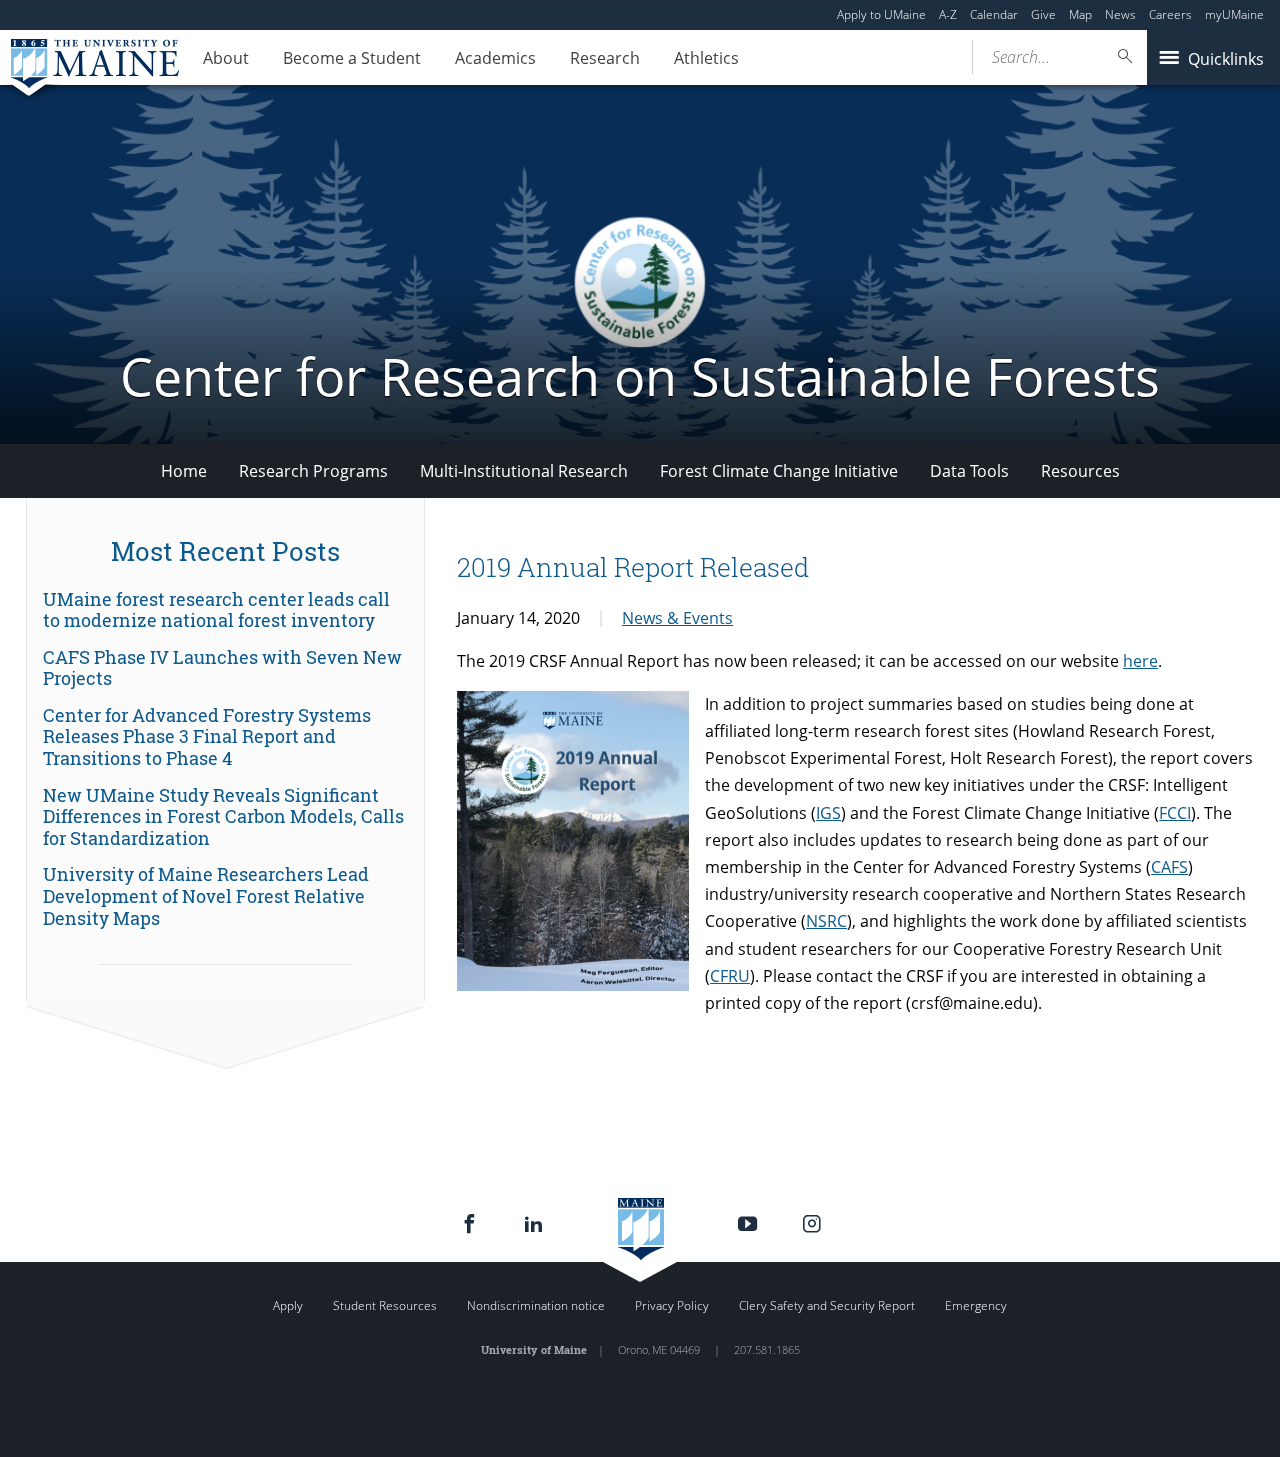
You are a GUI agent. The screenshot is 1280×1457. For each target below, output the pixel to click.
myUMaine (1234, 14)
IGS (828, 813)
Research (605, 58)
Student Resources (385, 1305)
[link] (225, 610)
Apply (288, 1305)
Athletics (706, 58)
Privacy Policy (672, 1305)
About (226, 58)
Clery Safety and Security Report (827, 1305)
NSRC (826, 921)
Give (1043, 14)
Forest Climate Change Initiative (779, 471)
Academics (495, 58)
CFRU (730, 976)
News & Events (677, 618)
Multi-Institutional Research (524, 471)
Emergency (976, 1305)
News (1120, 14)
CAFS (1169, 867)
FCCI (1175, 813)
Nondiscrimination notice (536, 1305)
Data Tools (969, 471)
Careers (1170, 14)
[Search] (1126, 56)
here (1140, 661)
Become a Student (352, 58)
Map (1080, 14)
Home (184, 471)
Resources (1080, 471)
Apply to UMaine (881, 14)
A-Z (948, 14)
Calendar (994, 14)
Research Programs (313, 471)
